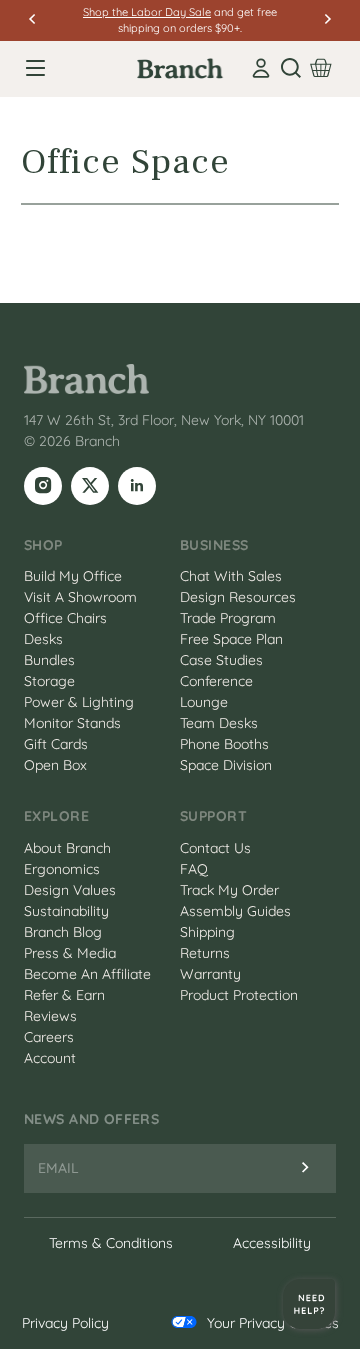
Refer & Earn (64, 995)
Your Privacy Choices (273, 1323)
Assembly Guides (235, 911)
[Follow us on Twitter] (90, 486)
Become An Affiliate (87, 974)
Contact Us (215, 848)
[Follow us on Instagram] (43, 486)
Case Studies (221, 660)
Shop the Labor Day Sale (147, 12)
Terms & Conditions (111, 1243)
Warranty (210, 974)
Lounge (204, 702)
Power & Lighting (79, 702)
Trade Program (228, 618)
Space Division (226, 765)
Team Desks (219, 723)
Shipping (207, 932)
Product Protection (239, 995)
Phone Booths (224, 744)
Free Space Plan (231, 639)
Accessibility (272, 1243)
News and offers (91, 1119)
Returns (205, 953)
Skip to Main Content (3, 2)
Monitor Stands (72, 723)
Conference (216, 681)
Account (50, 1058)
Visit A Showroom (80, 597)
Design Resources (238, 597)
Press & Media (70, 953)
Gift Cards (56, 744)
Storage (49, 681)
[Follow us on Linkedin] (137, 486)
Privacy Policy (65, 1323)
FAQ (194, 869)
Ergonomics (62, 869)
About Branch (67, 848)
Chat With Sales (231, 576)
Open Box (55, 765)
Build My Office (73, 576)
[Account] (261, 68)
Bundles (49, 660)
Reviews (50, 1016)
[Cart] (321, 68)
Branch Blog (63, 932)
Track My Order (229, 890)
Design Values (70, 890)
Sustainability (66, 911)
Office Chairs (65, 618)
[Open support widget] (309, 1304)
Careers (49, 1037)
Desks (43, 639)
